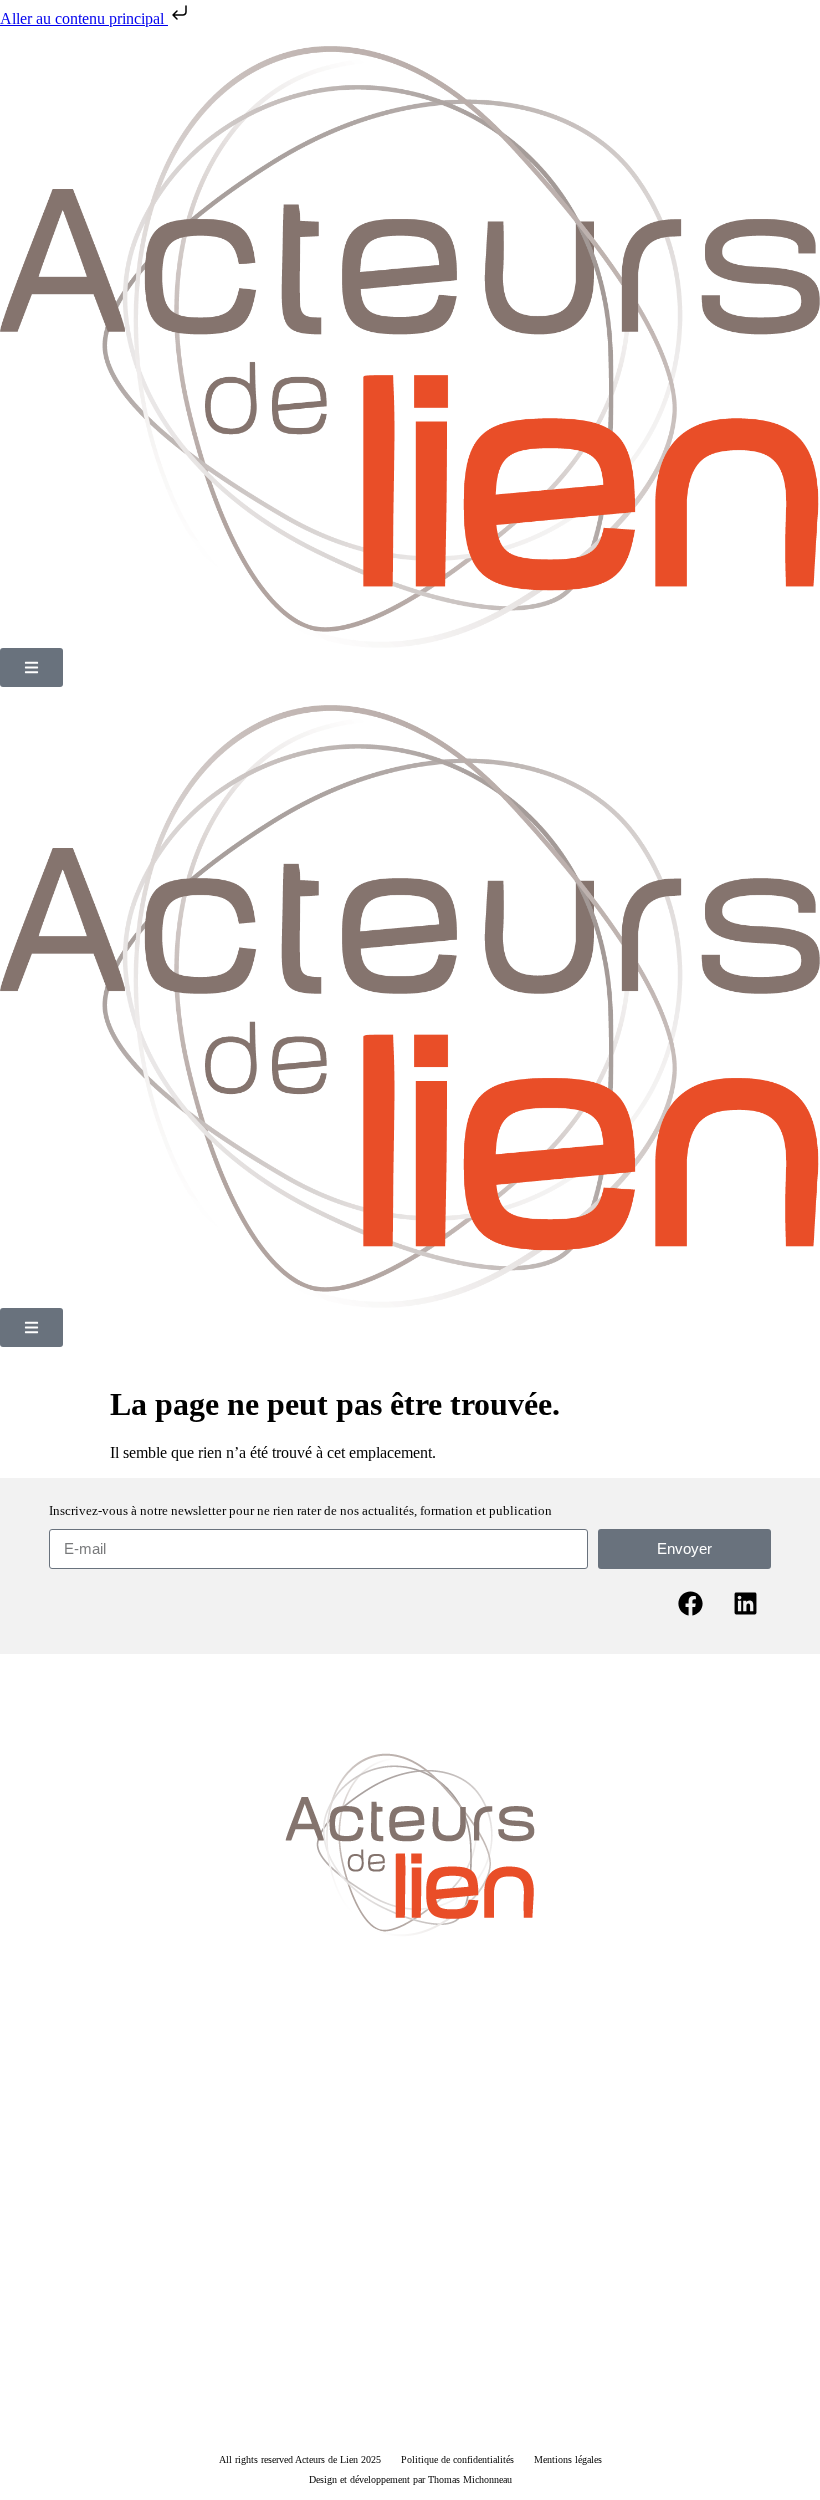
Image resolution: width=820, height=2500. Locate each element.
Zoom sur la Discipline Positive (326, 2162)
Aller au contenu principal (84, 18)
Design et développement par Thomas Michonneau (410, 2479)
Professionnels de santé (486, 2239)
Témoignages (519, 2162)
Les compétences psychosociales (155, 2162)
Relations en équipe (603, 2239)
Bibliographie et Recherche (634, 2162)
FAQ (730, 2162)
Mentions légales (568, 2459)
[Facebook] (691, 1604)
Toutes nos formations (358, 2334)
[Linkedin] (746, 1604)
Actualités (444, 2162)
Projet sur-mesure (473, 2334)
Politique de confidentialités (457, 2459)
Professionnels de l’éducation (346, 2239)
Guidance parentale (217, 2239)
